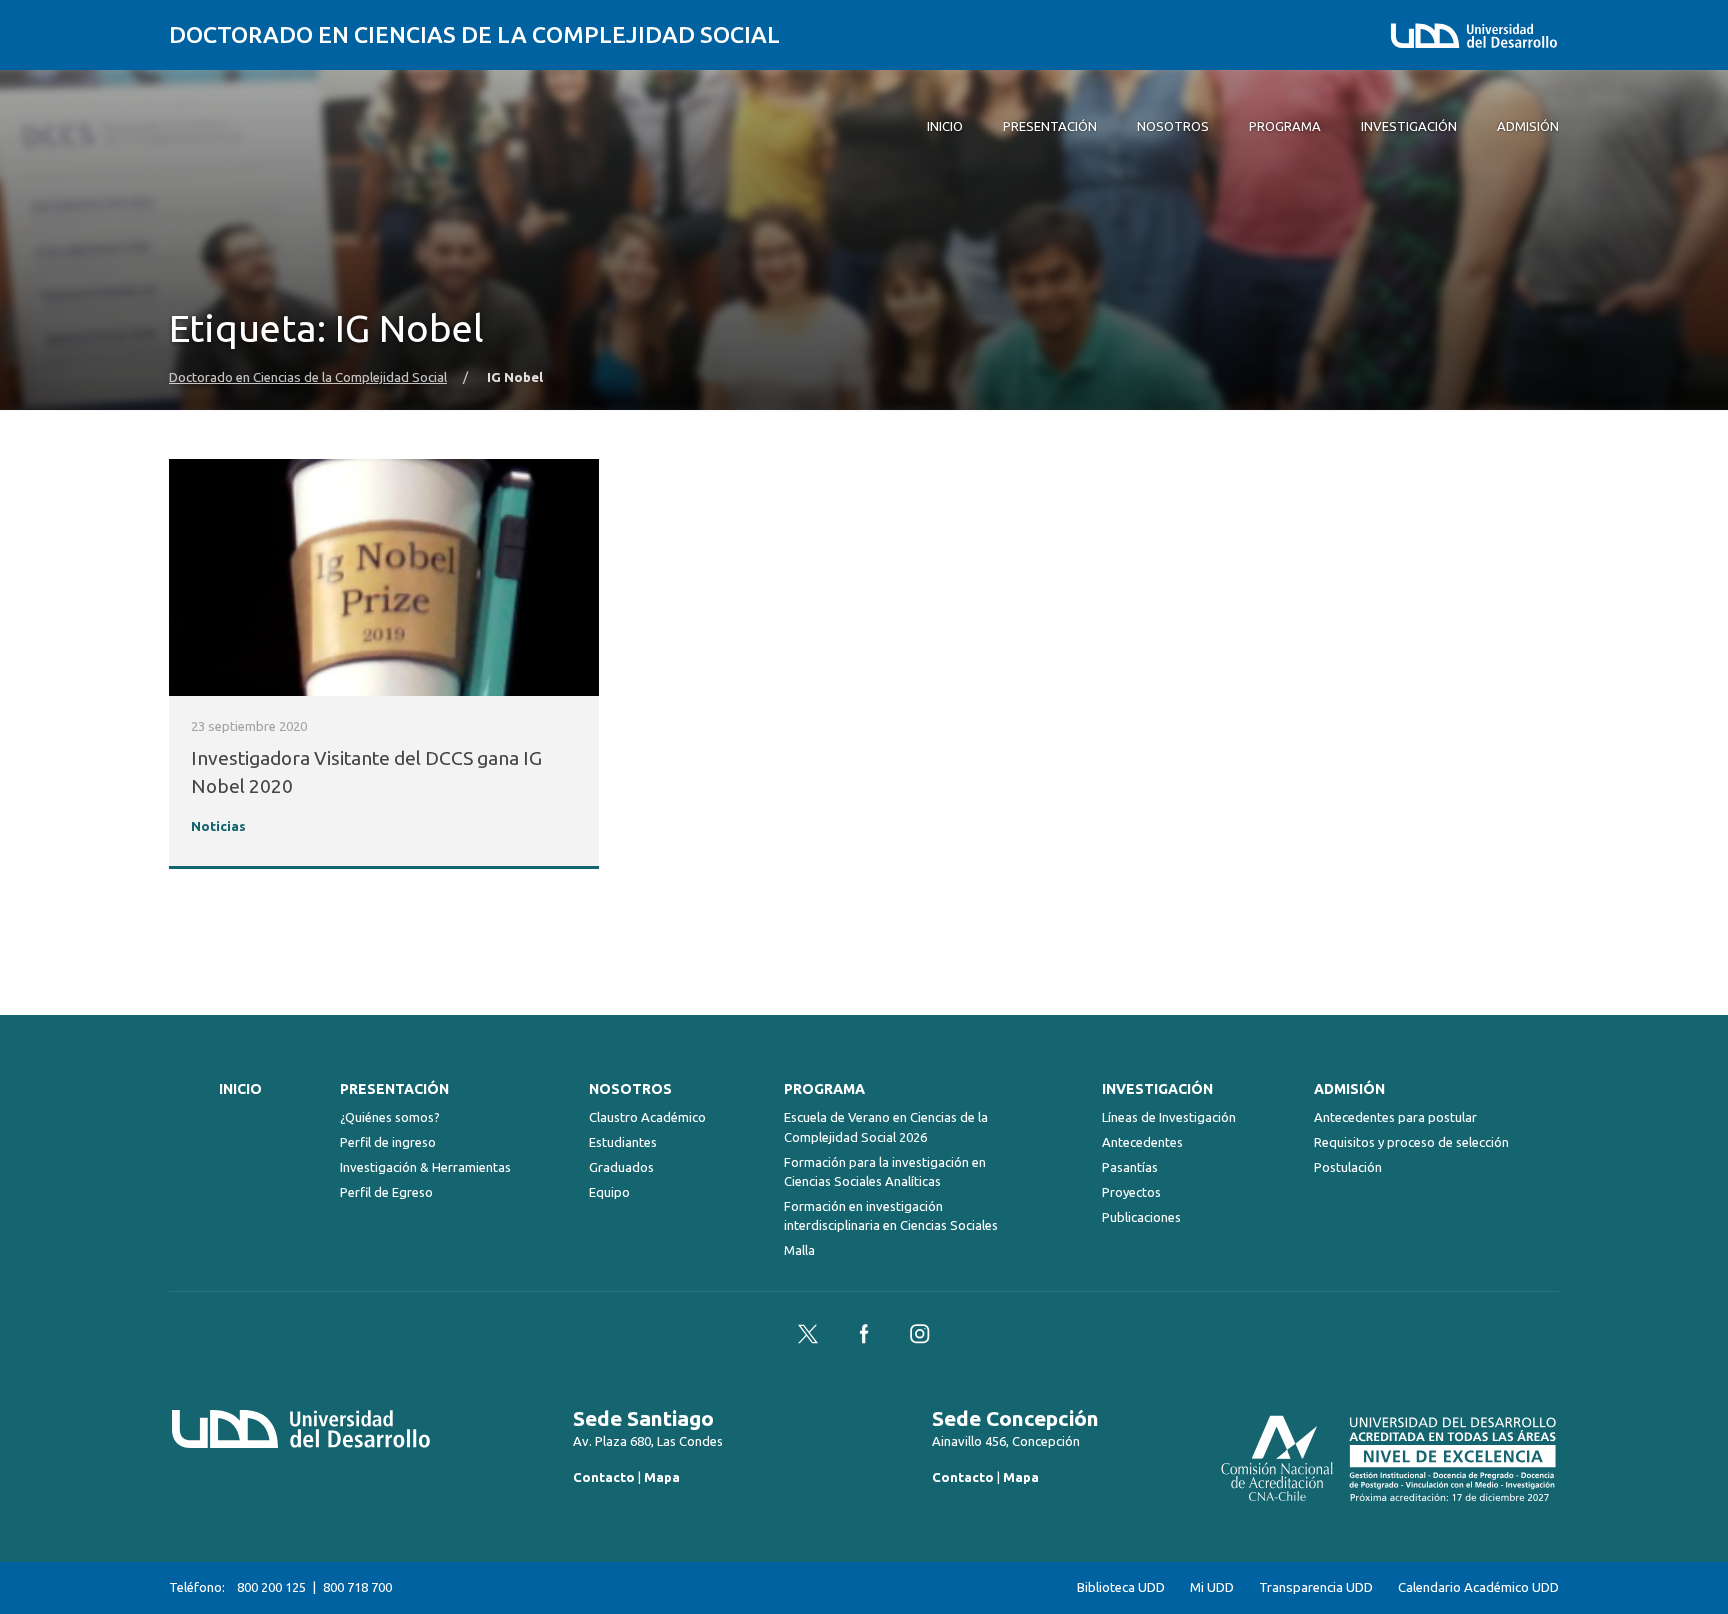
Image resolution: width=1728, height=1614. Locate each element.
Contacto (604, 1477)
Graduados (621, 1167)
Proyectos (1131, 1192)
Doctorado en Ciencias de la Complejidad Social (474, 34)
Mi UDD (1212, 1587)
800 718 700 (357, 1587)
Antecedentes (1142, 1142)
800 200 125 (271, 1587)
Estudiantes (623, 1142)
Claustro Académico (647, 1117)
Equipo (609, 1192)
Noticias (218, 826)
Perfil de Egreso (386, 1192)
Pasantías (1130, 1167)
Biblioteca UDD (1121, 1587)
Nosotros (630, 1089)
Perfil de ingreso (388, 1142)
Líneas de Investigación (1169, 1117)
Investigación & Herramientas (425, 1167)
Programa (824, 1089)
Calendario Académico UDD (1478, 1587)
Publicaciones (1141, 1217)
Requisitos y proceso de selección (1411, 1142)
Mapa (662, 1477)
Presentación (394, 1089)
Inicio (240, 1089)
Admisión (1349, 1089)
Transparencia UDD (1316, 1587)
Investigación (1157, 1089)
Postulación (1348, 1167)
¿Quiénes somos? (390, 1117)
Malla (799, 1250)
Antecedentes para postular (1395, 1117)
